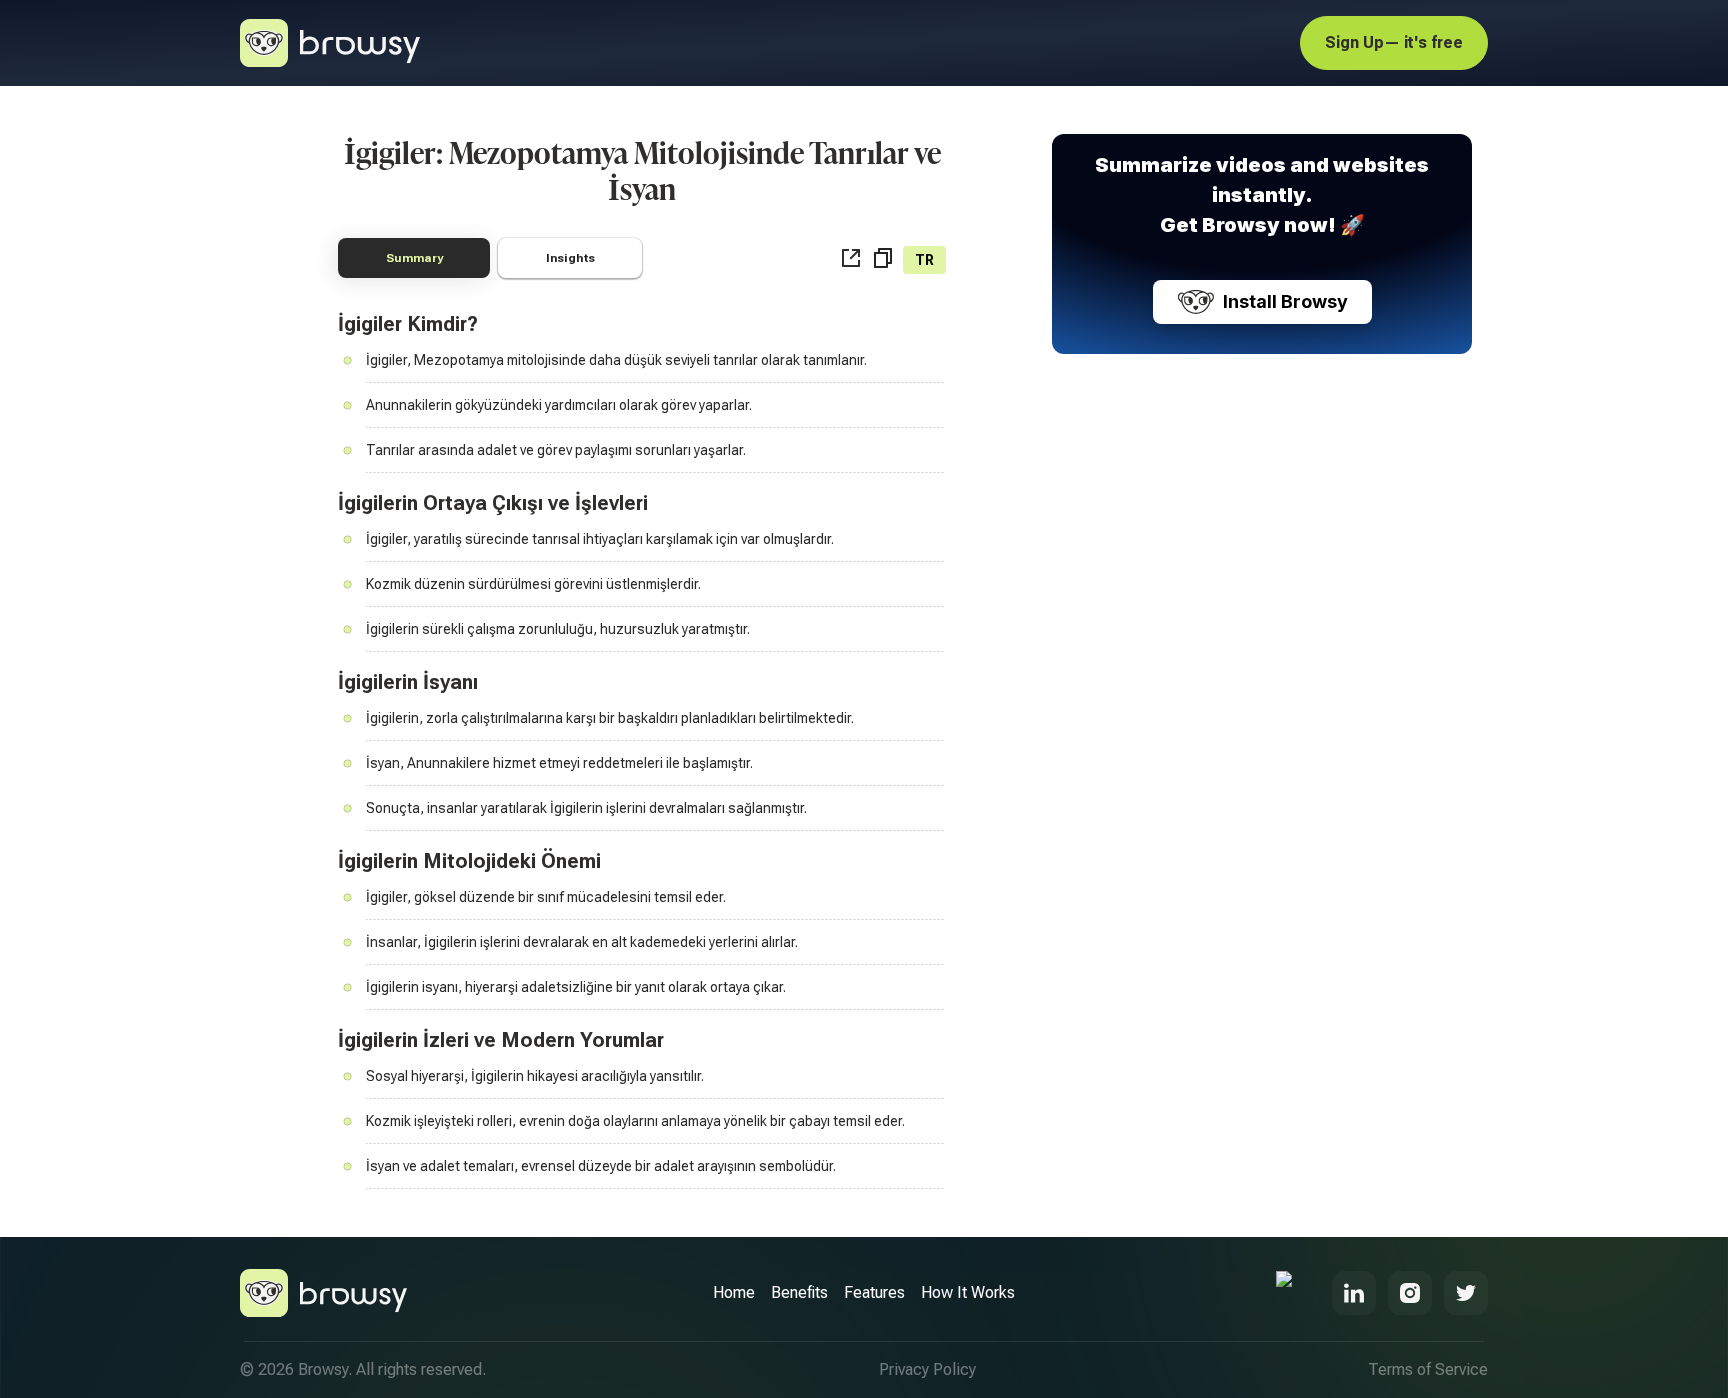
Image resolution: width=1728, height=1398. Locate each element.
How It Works (968, 1292)
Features (874, 1292)
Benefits (799, 1292)
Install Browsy (1285, 301)
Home (734, 1292)
